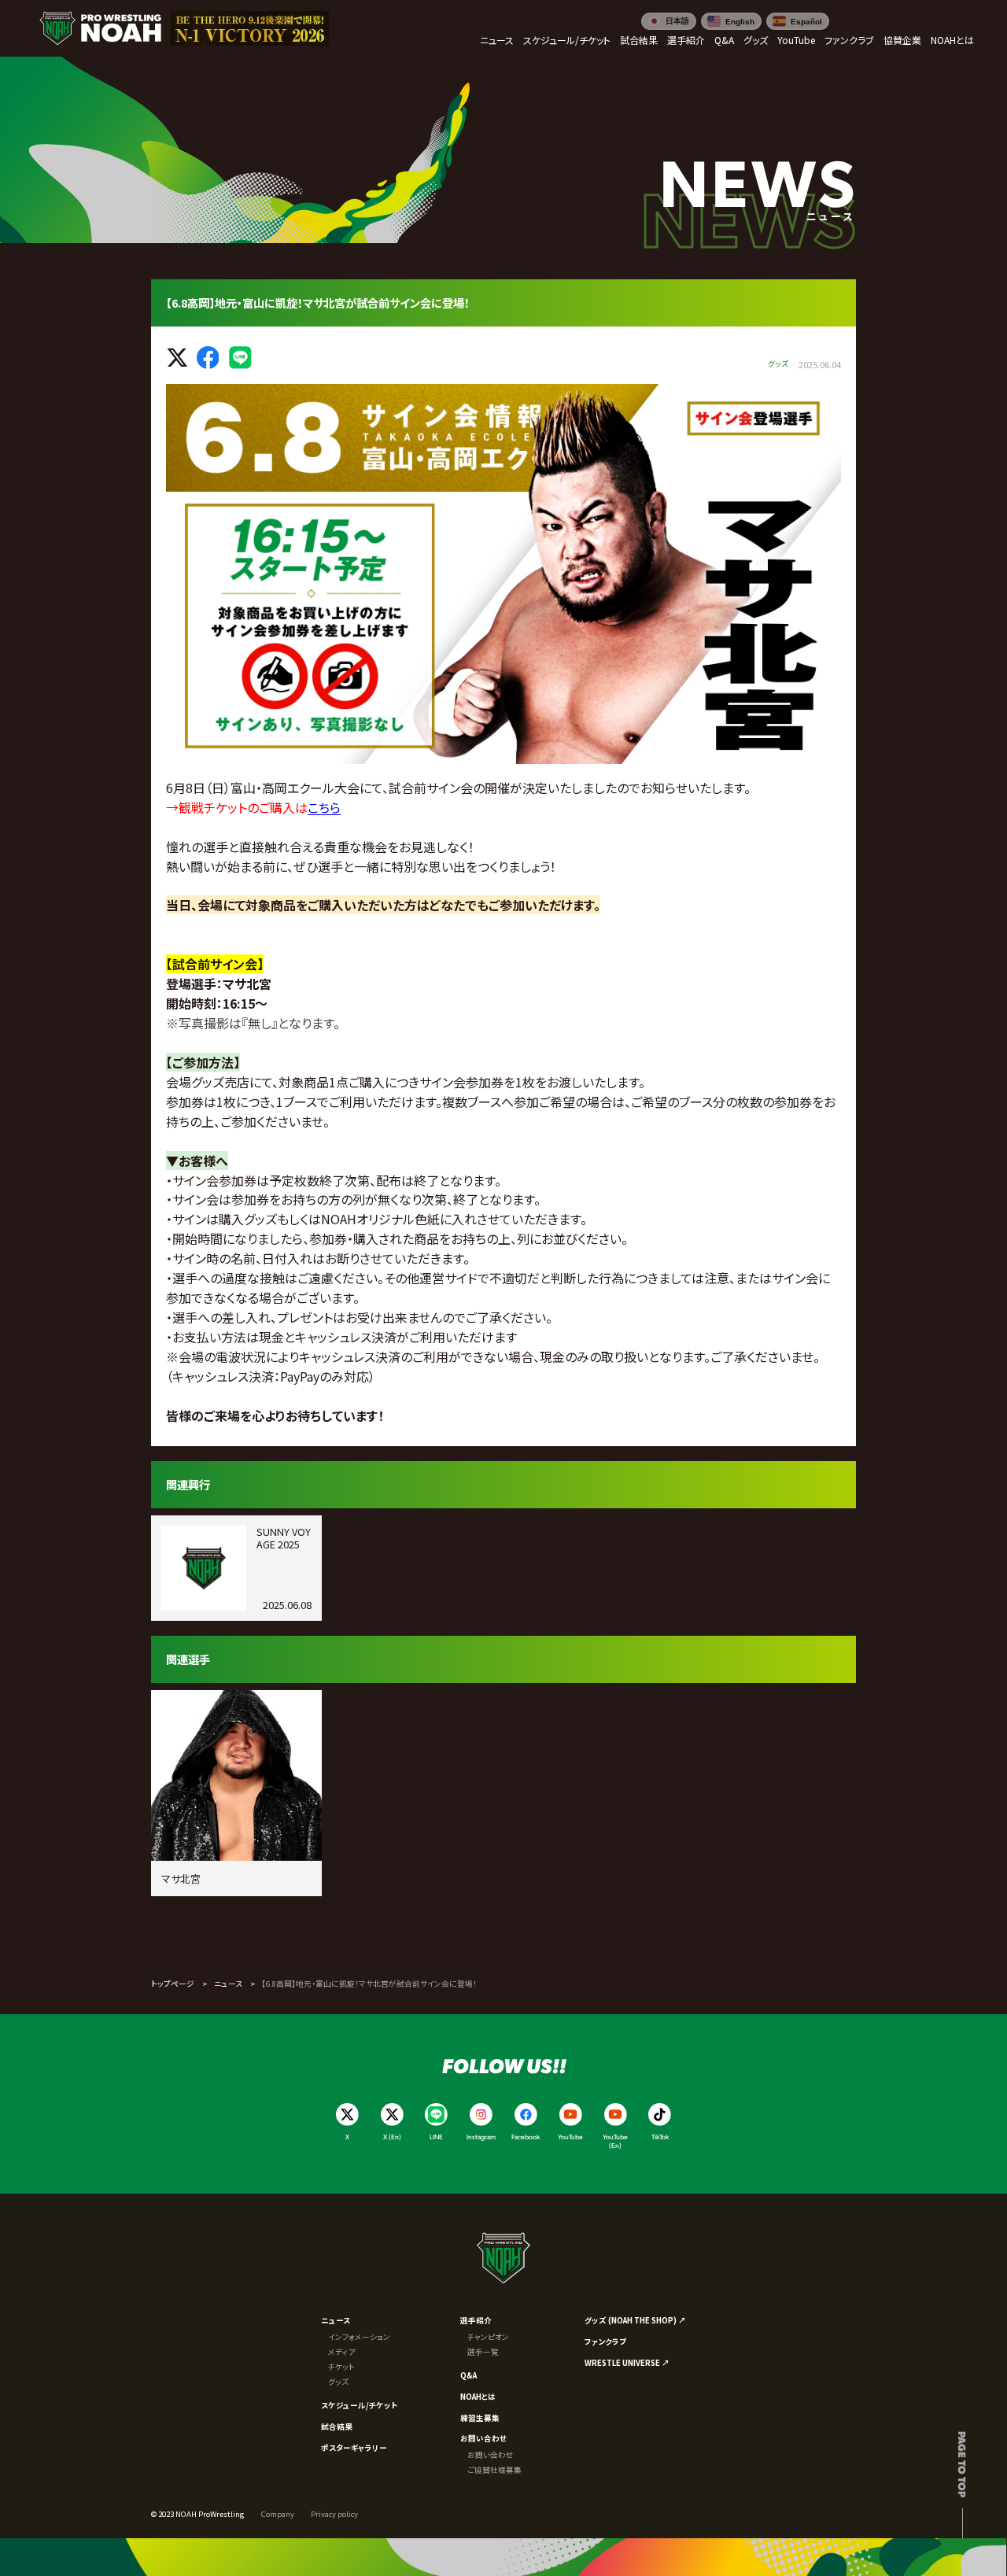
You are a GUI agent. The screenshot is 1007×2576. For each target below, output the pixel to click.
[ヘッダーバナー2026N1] (250, 29)
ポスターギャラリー (354, 2448)
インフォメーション (359, 2337)
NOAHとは (478, 2397)
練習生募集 (480, 2418)
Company (278, 2514)
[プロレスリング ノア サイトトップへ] (100, 29)
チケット (341, 2367)
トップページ (173, 1984)
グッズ (338, 2382)
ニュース (228, 1984)
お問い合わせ (483, 2438)
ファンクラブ (605, 2342)
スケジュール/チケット (359, 2405)
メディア (342, 2352)
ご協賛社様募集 (494, 2470)
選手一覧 (483, 2352)
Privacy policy (334, 2514)
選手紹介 (476, 2320)
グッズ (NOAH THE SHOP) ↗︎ (635, 2320)
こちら (324, 807)
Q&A (468, 2375)
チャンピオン (488, 2337)
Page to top (963, 2464)
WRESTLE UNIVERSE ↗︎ (627, 2363)
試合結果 (337, 2427)
